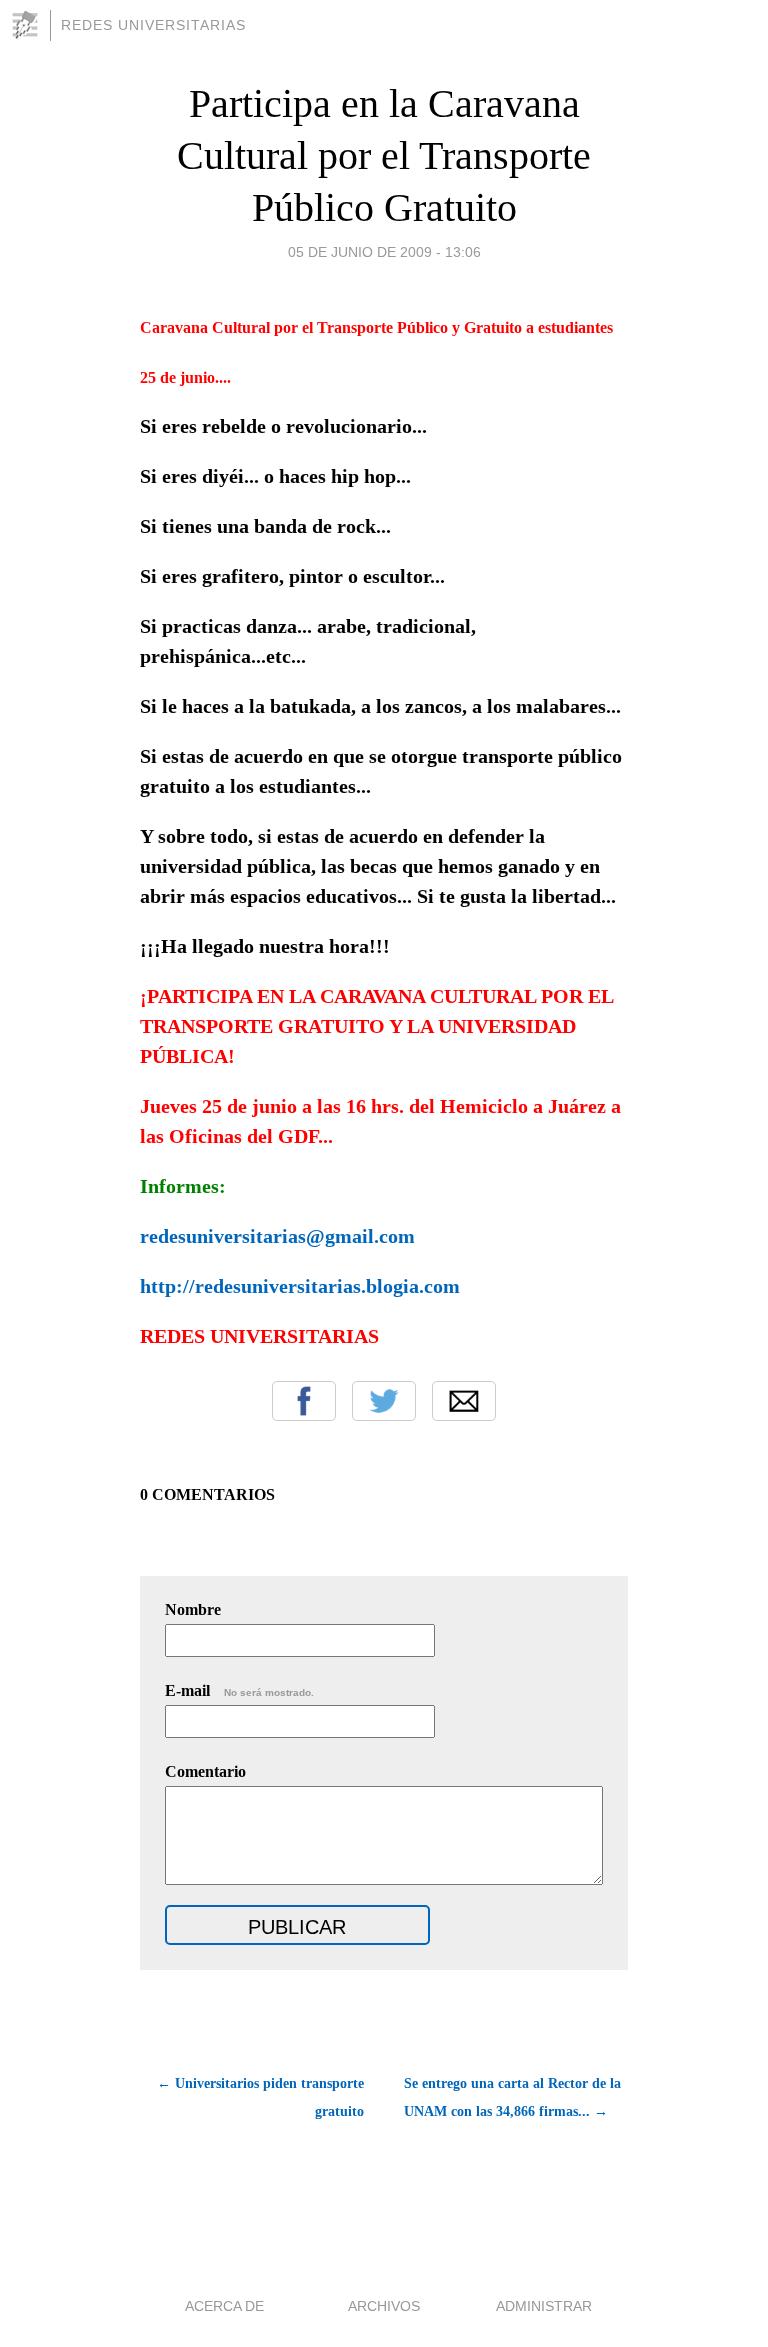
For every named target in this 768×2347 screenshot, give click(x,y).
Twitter (384, 1401)
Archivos (384, 2306)
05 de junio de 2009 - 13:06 (384, 252)
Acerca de (224, 2306)
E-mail (239, 1690)
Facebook (304, 1401)
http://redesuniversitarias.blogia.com (300, 1286)
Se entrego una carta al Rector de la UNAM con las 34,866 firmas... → (512, 2097)
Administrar (544, 2306)
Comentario (205, 1771)
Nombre (193, 1609)
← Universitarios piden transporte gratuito (260, 2097)
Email (464, 1401)
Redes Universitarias (153, 25)
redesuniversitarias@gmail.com (277, 1236)
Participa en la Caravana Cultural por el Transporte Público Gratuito (384, 155)
